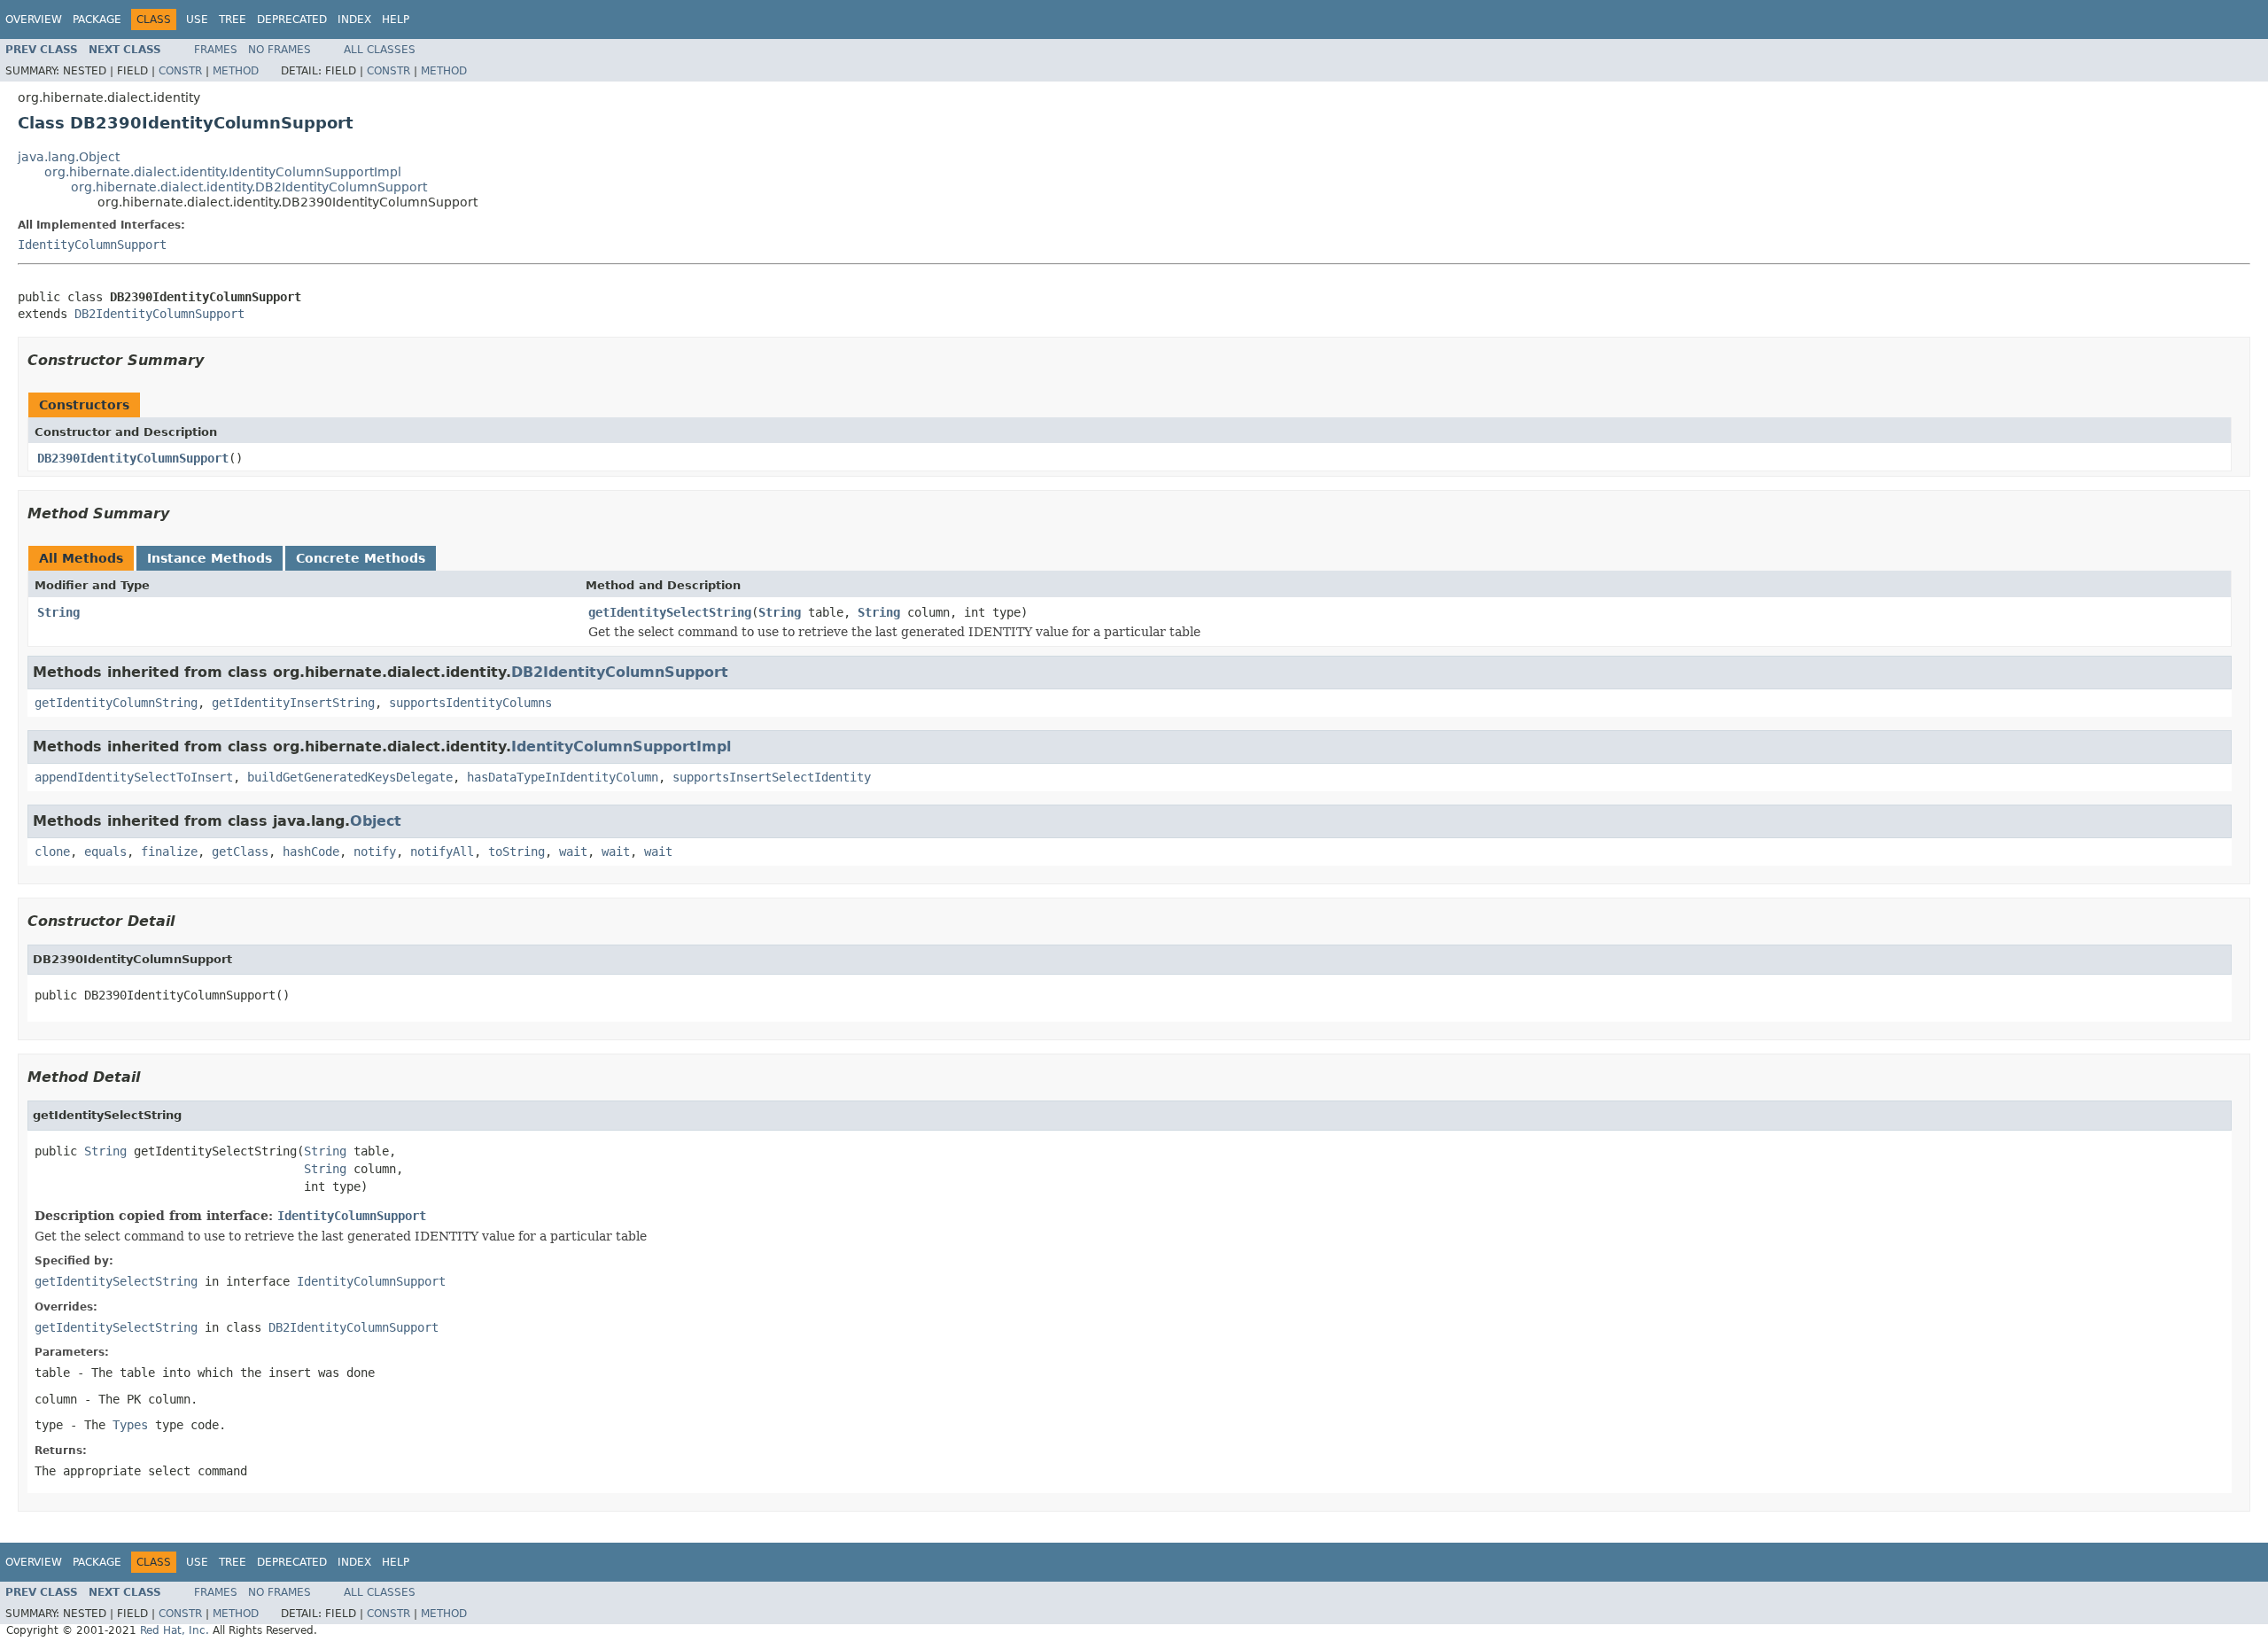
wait (573, 852)
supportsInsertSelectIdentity (772, 777)
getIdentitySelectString (670, 612)
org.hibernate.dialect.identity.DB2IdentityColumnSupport (249, 187)
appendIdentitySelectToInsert (134, 777)
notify (375, 852)
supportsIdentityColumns (470, 703)
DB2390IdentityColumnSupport (133, 458)
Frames (216, 50)
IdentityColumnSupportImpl (621, 747)
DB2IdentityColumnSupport (159, 314)
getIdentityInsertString (293, 703)
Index (354, 19)
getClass (240, 852)
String (58, 612)
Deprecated (292, 19)
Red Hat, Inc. (175, 1630)
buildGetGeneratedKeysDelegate (350, 777)
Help (396, 19)
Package (97, 19)
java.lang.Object (69, 157)
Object (376, 821)
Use (197, 19)
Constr (180, 71)
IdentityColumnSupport (92, 245)
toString (517, 852)
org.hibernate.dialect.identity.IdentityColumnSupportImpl (223, 172)
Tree (233, 19)
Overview (34, 19)
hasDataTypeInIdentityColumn (563, 777)
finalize (169, 852)
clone (52, 852)
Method (236, 71)
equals (105, 852)
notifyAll (442, 852)
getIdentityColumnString (116, 703)
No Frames (280, 50)
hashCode (311, 852)
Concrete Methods (361, 558)
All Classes (380, 50)
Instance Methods (210, 558)
